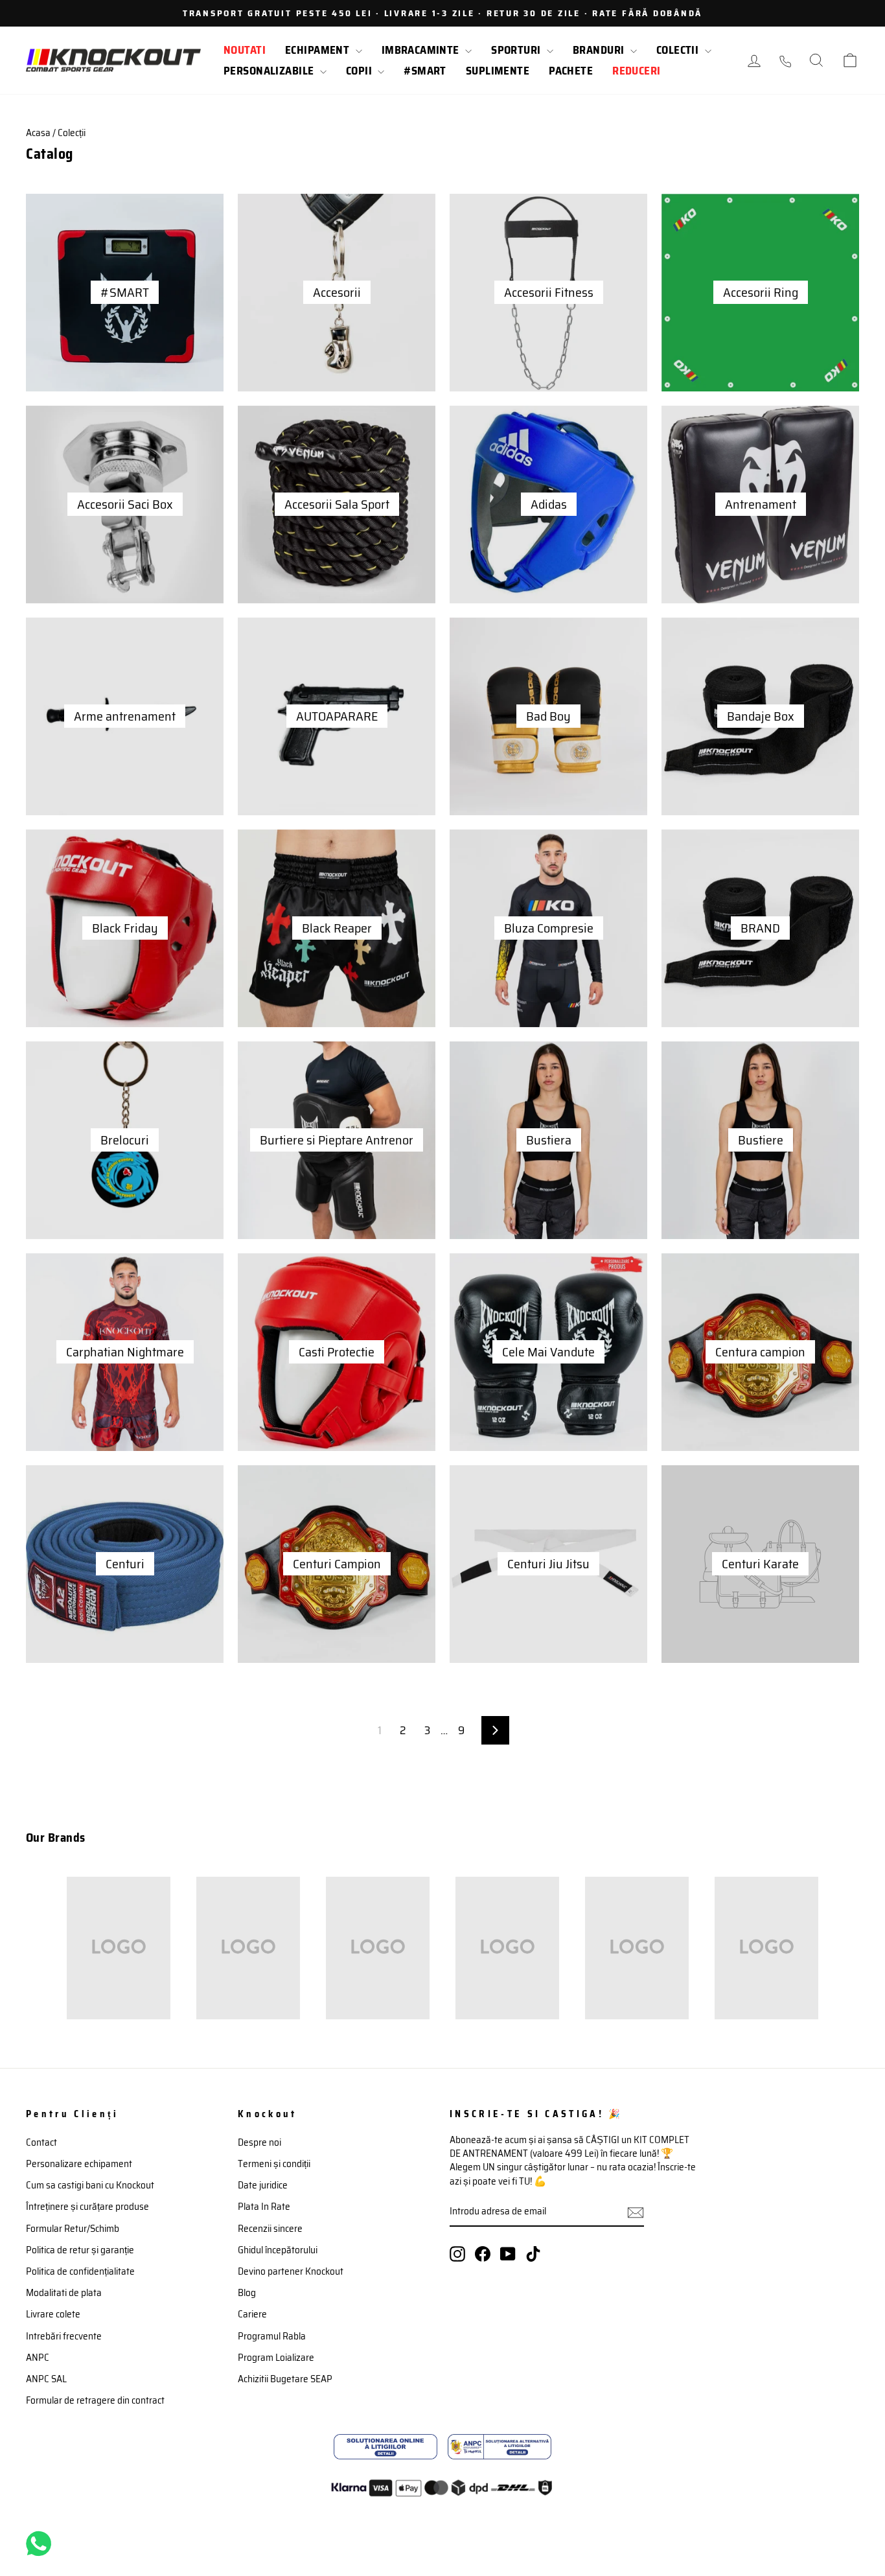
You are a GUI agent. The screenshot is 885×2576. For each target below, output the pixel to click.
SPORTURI (517, 50)
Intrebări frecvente (64, 2336)
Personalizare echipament (79, 2164)
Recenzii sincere (270, 2229)
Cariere (252, 2314)
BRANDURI (600, 50)
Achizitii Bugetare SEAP (285, 2379)
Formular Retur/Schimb (73, 2229)
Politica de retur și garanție (80, 2250)
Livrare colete (53, 2314)
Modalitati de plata (64, 2293)
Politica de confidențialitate (80, 2271)
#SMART (425, 71)
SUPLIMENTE (498, 71)
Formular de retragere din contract (95, 2400)
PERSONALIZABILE (270, 71)
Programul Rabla (272, 2336)
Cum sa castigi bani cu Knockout (90, 2185)
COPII (361, 71)
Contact (41, 2142)
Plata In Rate (264, 2207)
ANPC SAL (46, 2379)
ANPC (38, 2358)
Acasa (38, 133)
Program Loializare (276, 2358)
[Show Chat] (42, 2544)
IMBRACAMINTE (422, 50)
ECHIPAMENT (319, 50)
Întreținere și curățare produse (87, 2207)
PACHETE (571, 71)
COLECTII (679, 50)
